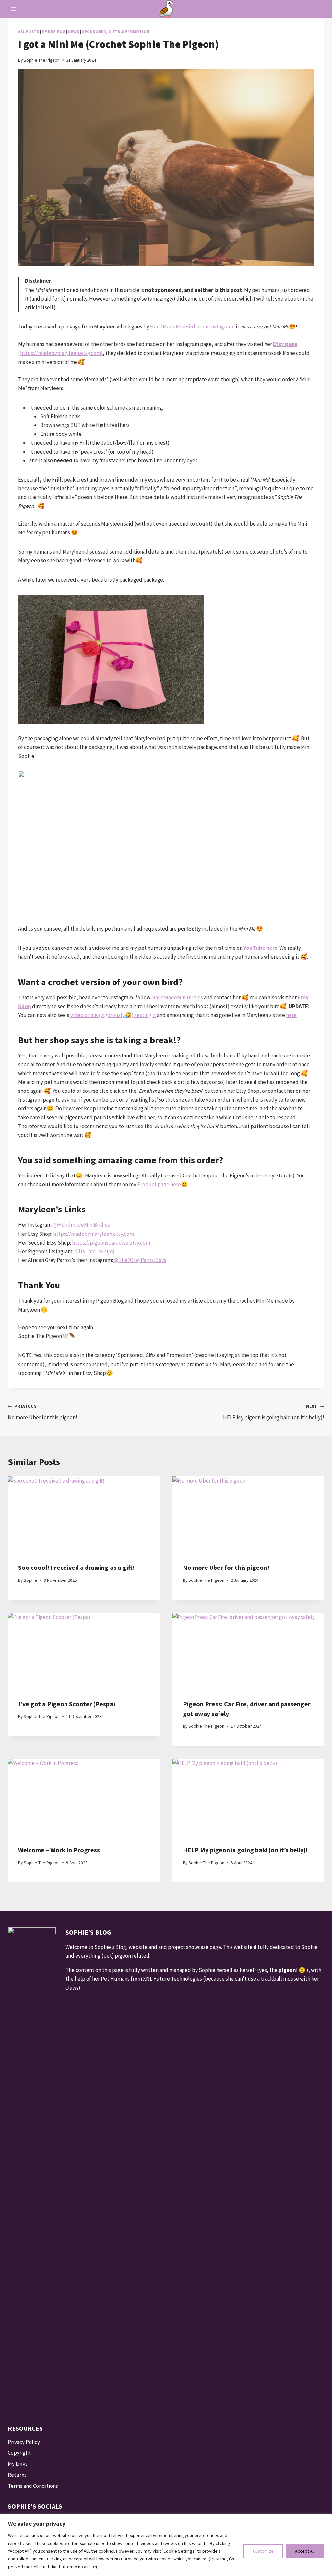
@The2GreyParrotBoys (140, 1260)
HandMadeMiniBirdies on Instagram (192, 327)
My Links (18, 2464)
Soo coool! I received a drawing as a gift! (77, 1567)
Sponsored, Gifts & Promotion (116, 32)
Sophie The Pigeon (42, 60)
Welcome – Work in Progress (59, 1850)
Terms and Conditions (33, 2486)
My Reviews (53, 32)
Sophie (30, 1580)
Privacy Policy (24, 2442)
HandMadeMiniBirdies (177, 997)
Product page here (159, 1184)
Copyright (19, 2453)
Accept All (305, 2551)
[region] (166, 2545)
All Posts (29, 32)
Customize (263, 2551)
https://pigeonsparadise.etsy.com (111, 1243)
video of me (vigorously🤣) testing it (113, 1015)
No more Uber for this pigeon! (42, 1412)
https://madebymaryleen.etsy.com (94, 1234)
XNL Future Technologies (172, 1979)
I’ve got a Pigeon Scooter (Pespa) (67, 1704)
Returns (17, 2475)
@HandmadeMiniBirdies (82, 1225)
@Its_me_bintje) (95, 1251)
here (291, 1015)
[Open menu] (14, 9)
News (74, 32)
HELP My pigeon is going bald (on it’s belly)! (274, 1412)
